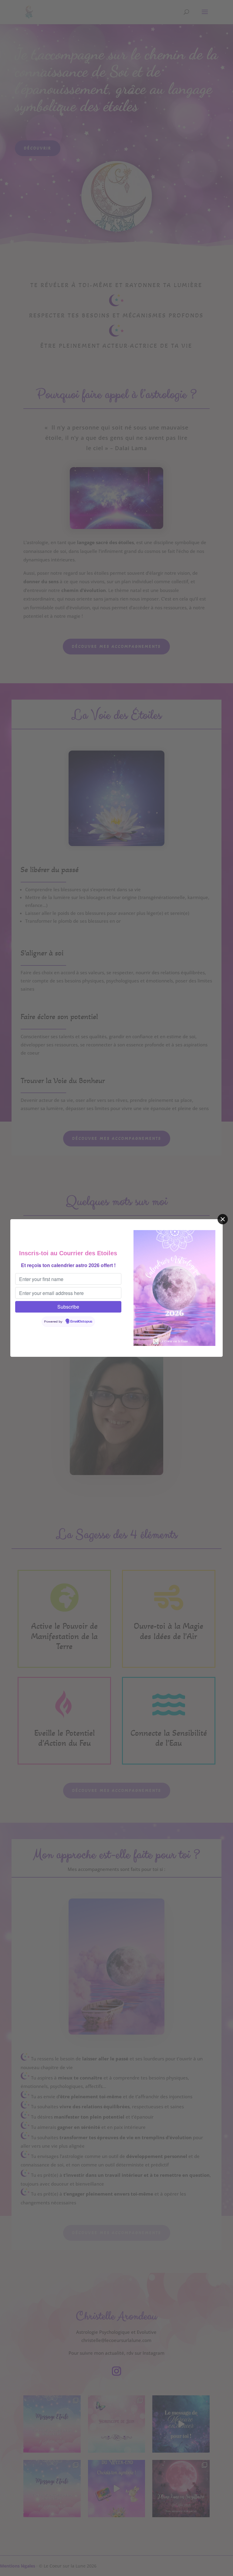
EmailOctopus (81, 1322)
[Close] (223, 1219)
